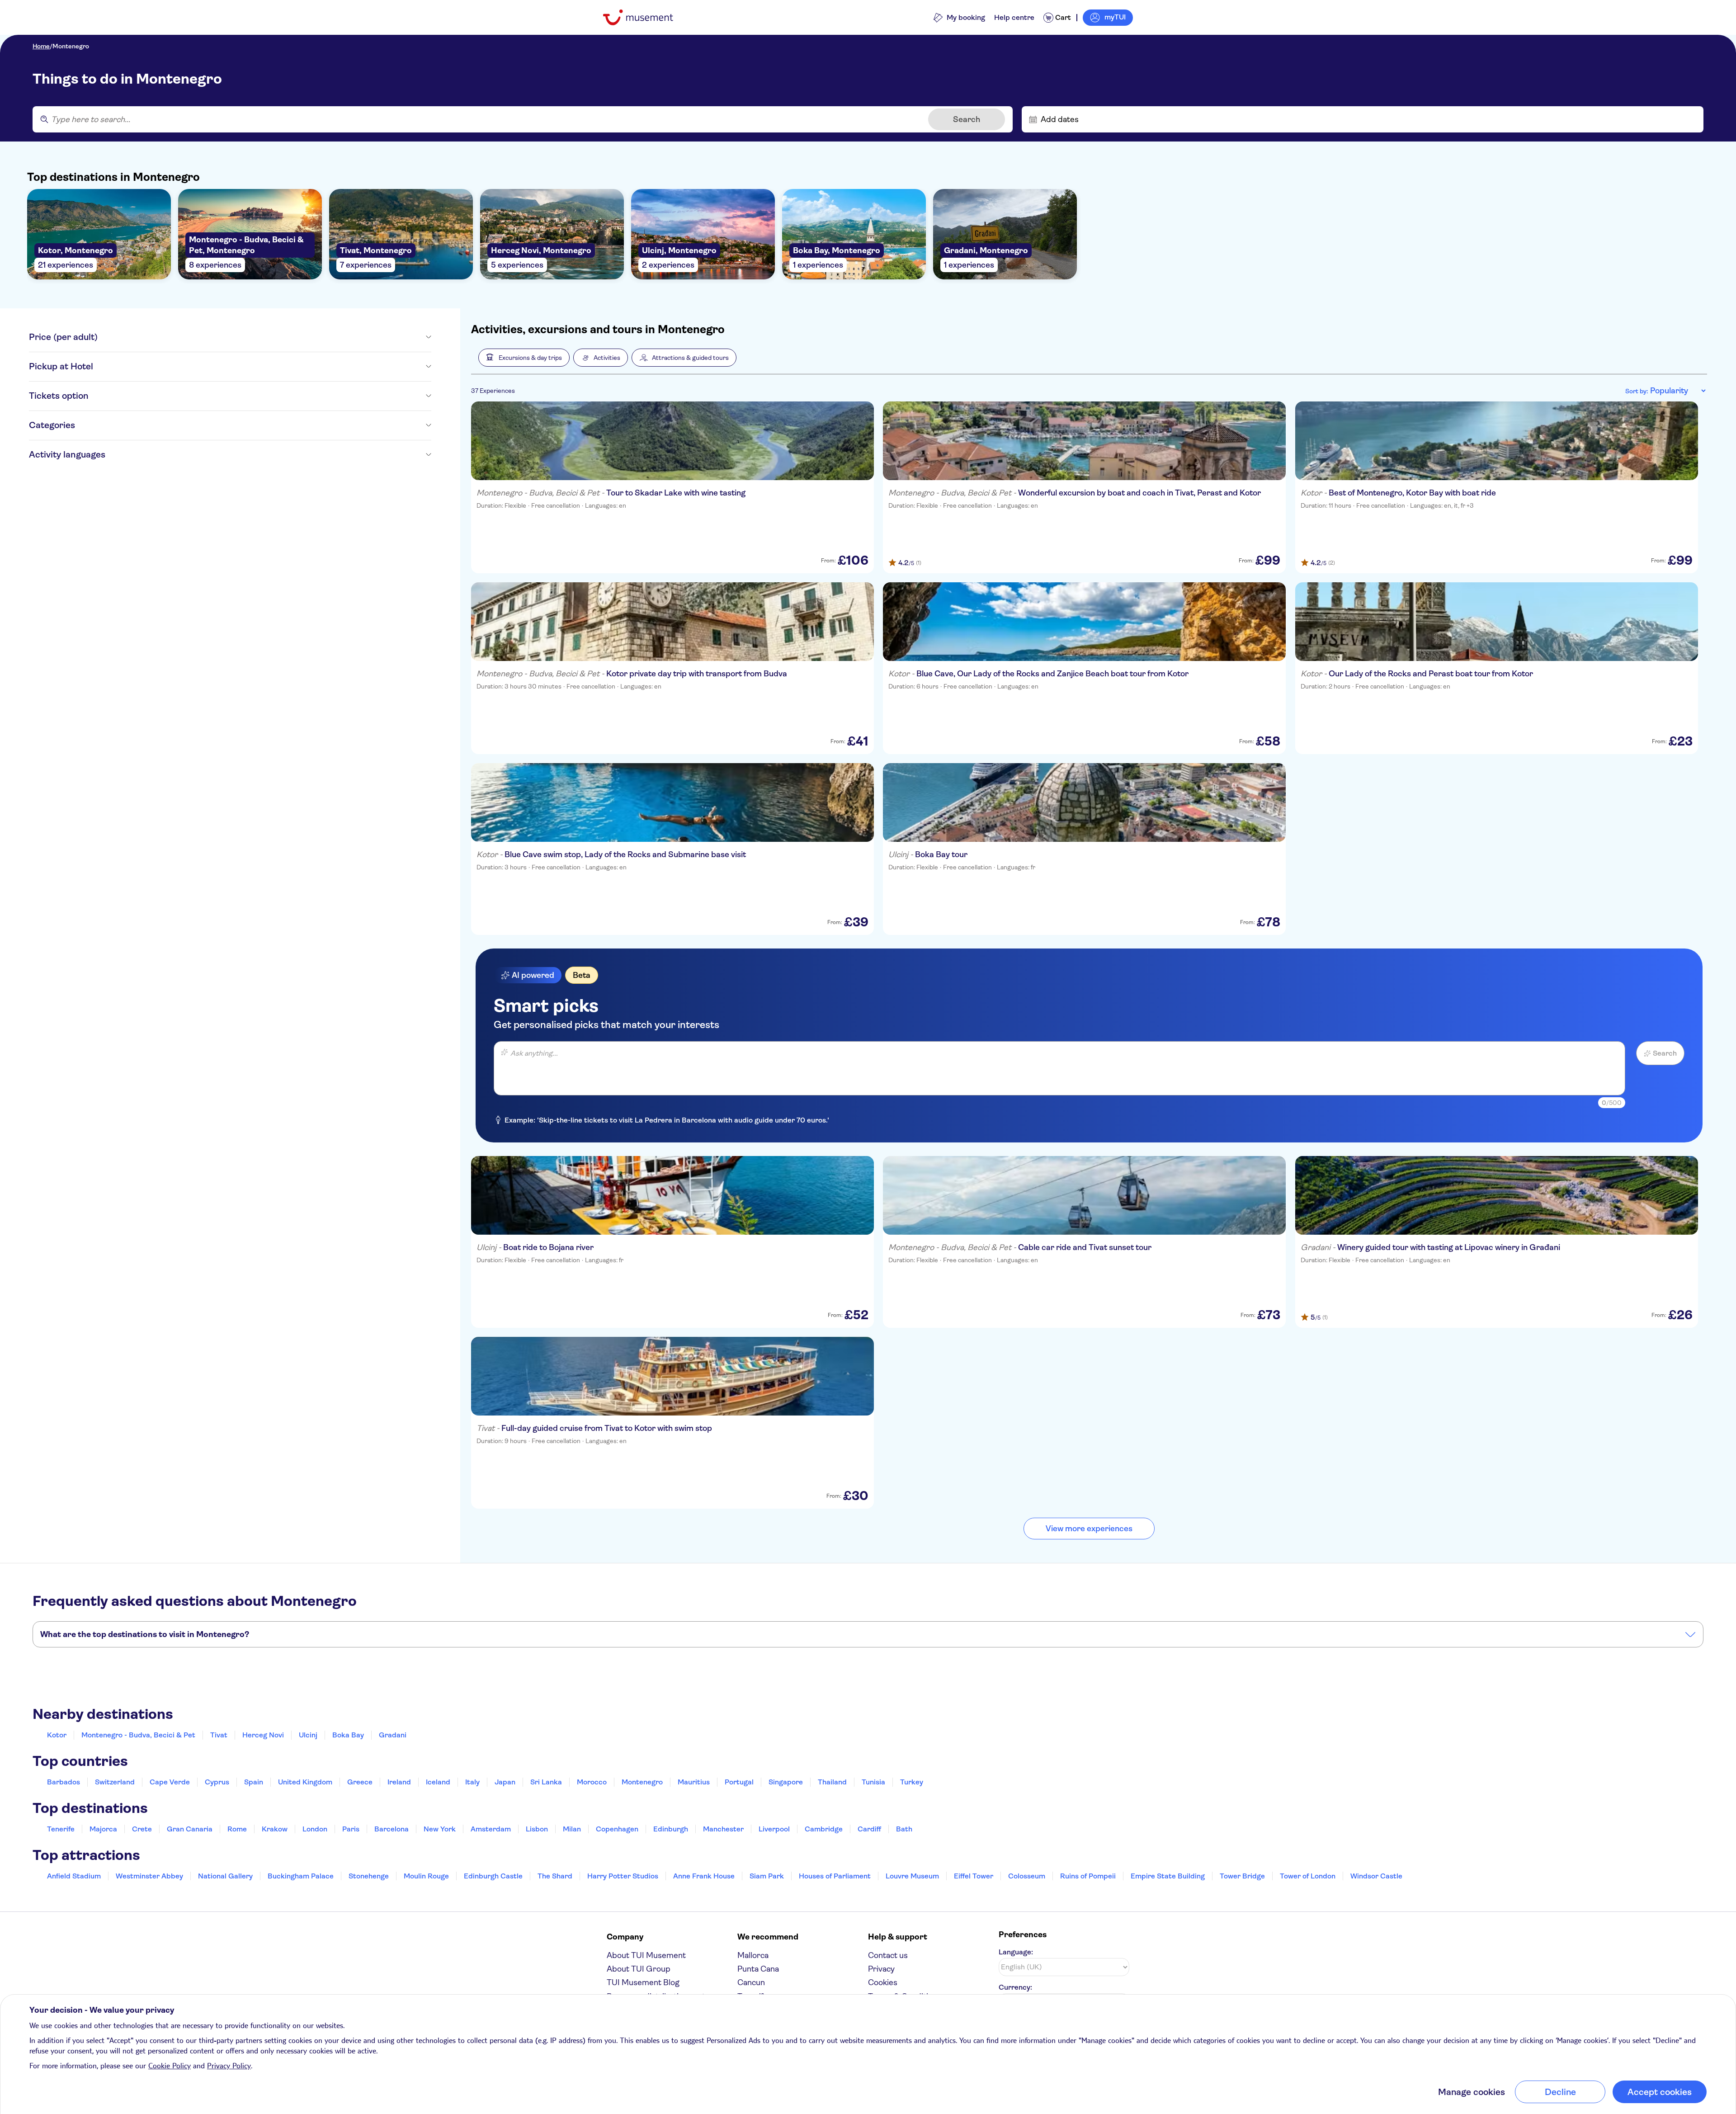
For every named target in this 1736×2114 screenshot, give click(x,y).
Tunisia (873, 1782)
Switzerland (115, 1782)
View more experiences (1089, 1529)
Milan (572, 1829)
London (315, 1829)
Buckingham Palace (301, 1876)
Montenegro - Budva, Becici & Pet (138, 1735)
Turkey (912, 1782)
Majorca (103, 1829)
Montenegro (71, 46)
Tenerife (61, 1829)
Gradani (393, 1735)
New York (440, 1829)
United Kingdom (305, 1782)
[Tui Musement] (645, 17)
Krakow (275, 1829)
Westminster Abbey (149, 1876)
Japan (505, 1782)
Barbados (64, 1782)
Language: (1016, 1952)
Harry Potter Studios (623, 1876)
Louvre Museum (912, 1876)
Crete (142, 1829)
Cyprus (217, 1782)
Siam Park (767, 1876)
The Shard (555, 1876)
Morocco (592, 1782)
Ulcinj (308, 1735)
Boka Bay (348, 1735)
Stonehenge (369, 1876)
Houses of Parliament (835, 1876)
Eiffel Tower (974, 1876)
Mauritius (694, 1782)
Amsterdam (491, 1829)
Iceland (438, 1782)
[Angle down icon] (264, 337)
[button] (524, 358)
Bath (904, 1829)
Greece (360, 1782)
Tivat (219, 1735)
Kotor (57, 1735)
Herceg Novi (263, 1735)
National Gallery (225, 1876)
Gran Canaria (190, 1829)
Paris (351, 1829)
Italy (472, 1782)
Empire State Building (1168, 1876)
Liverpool (774, 1829)
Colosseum (1027, 1876)
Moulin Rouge (426, 1876)
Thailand (832, 1782)
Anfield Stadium (74, 1876)
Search (967, 119)
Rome (237, 1829)
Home (41, 46)
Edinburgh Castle (493, 1876)
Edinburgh (671, 1829)
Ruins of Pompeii (1088, 1876)
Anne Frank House (704, 1876)
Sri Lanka (546, 1782)
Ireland (399, 1782)
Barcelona (392, 1829)
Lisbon (537, 1829)
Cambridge (824, 1829)
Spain (254, 1782)
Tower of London (1308, 1876)
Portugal (739, 1782)
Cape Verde (170, 1782)
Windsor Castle (1376, 1876)
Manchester (723, 1829)
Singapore (786, 1782)
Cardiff (869, 1829)
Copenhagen (617, 1829)
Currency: (1015, 1987)
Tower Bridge (1242, 1876)
